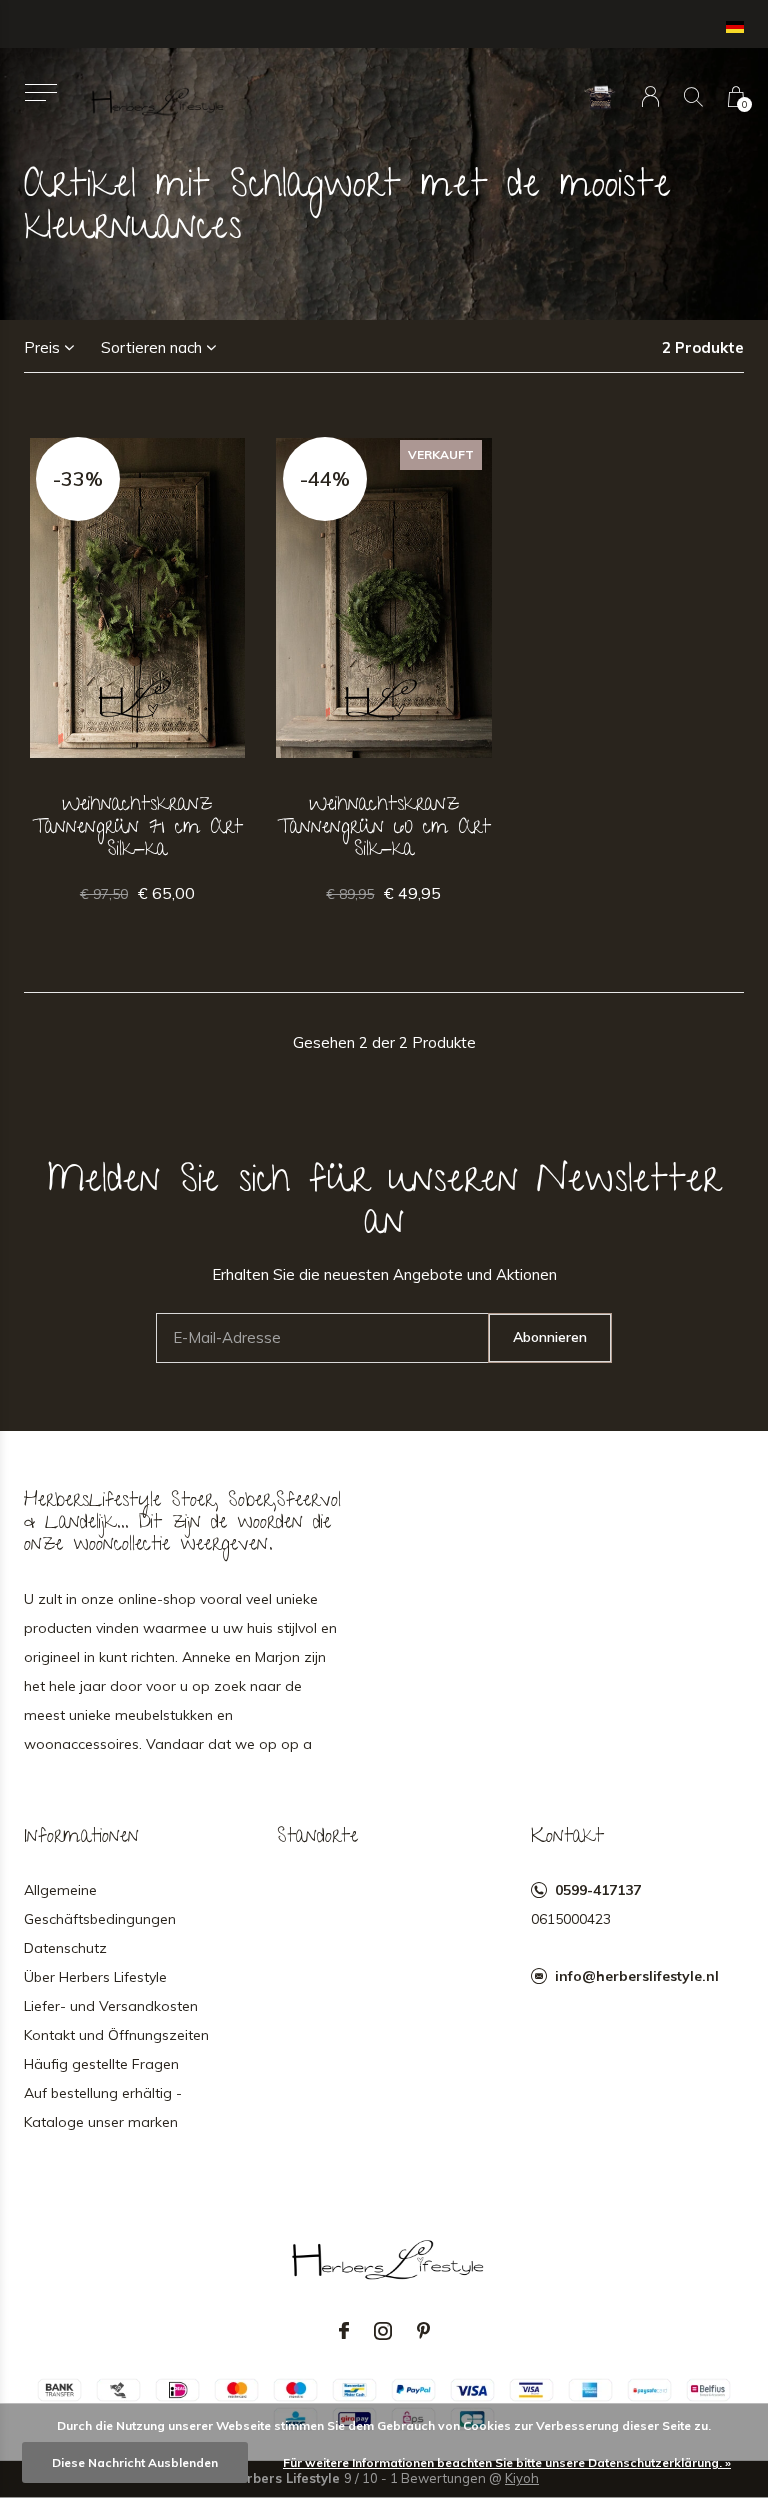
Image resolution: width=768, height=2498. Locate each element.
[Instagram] (383, 2331)
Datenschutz (65, 1948)
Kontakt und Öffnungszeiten (116, 2035)
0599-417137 (598, 1890)
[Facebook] (344, 2331)
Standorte (317, 1838)
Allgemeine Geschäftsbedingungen (100, 1904)
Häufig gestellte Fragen (101, 2064)
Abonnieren (550, 1337)
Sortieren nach (151, 347)
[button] (40, 92)
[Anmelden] (650, 96)
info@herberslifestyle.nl (637, 1976)
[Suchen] (693, 96)
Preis (42, 347)
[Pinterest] (423, 2331)
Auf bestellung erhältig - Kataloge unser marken (103, 2107)
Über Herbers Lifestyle (95, 1977)
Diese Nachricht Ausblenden (135, 2462)
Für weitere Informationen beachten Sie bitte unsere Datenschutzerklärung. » (507, 2462)
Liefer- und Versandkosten (111, 2006)
